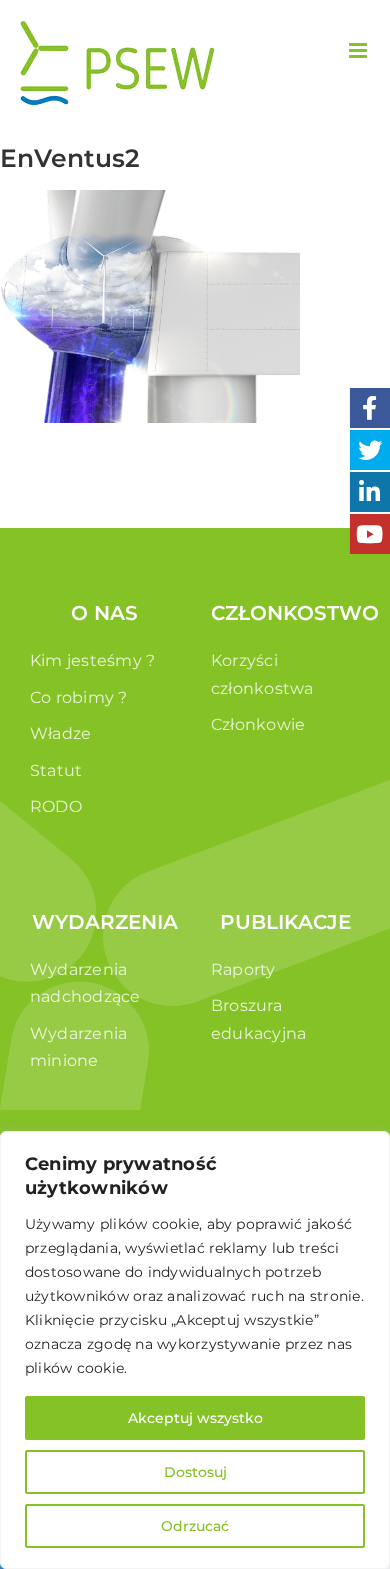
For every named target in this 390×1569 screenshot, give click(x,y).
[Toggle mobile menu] (359, 50)
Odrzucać (195, 1526)
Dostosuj (195, 1472)
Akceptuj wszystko (195, 1418)
